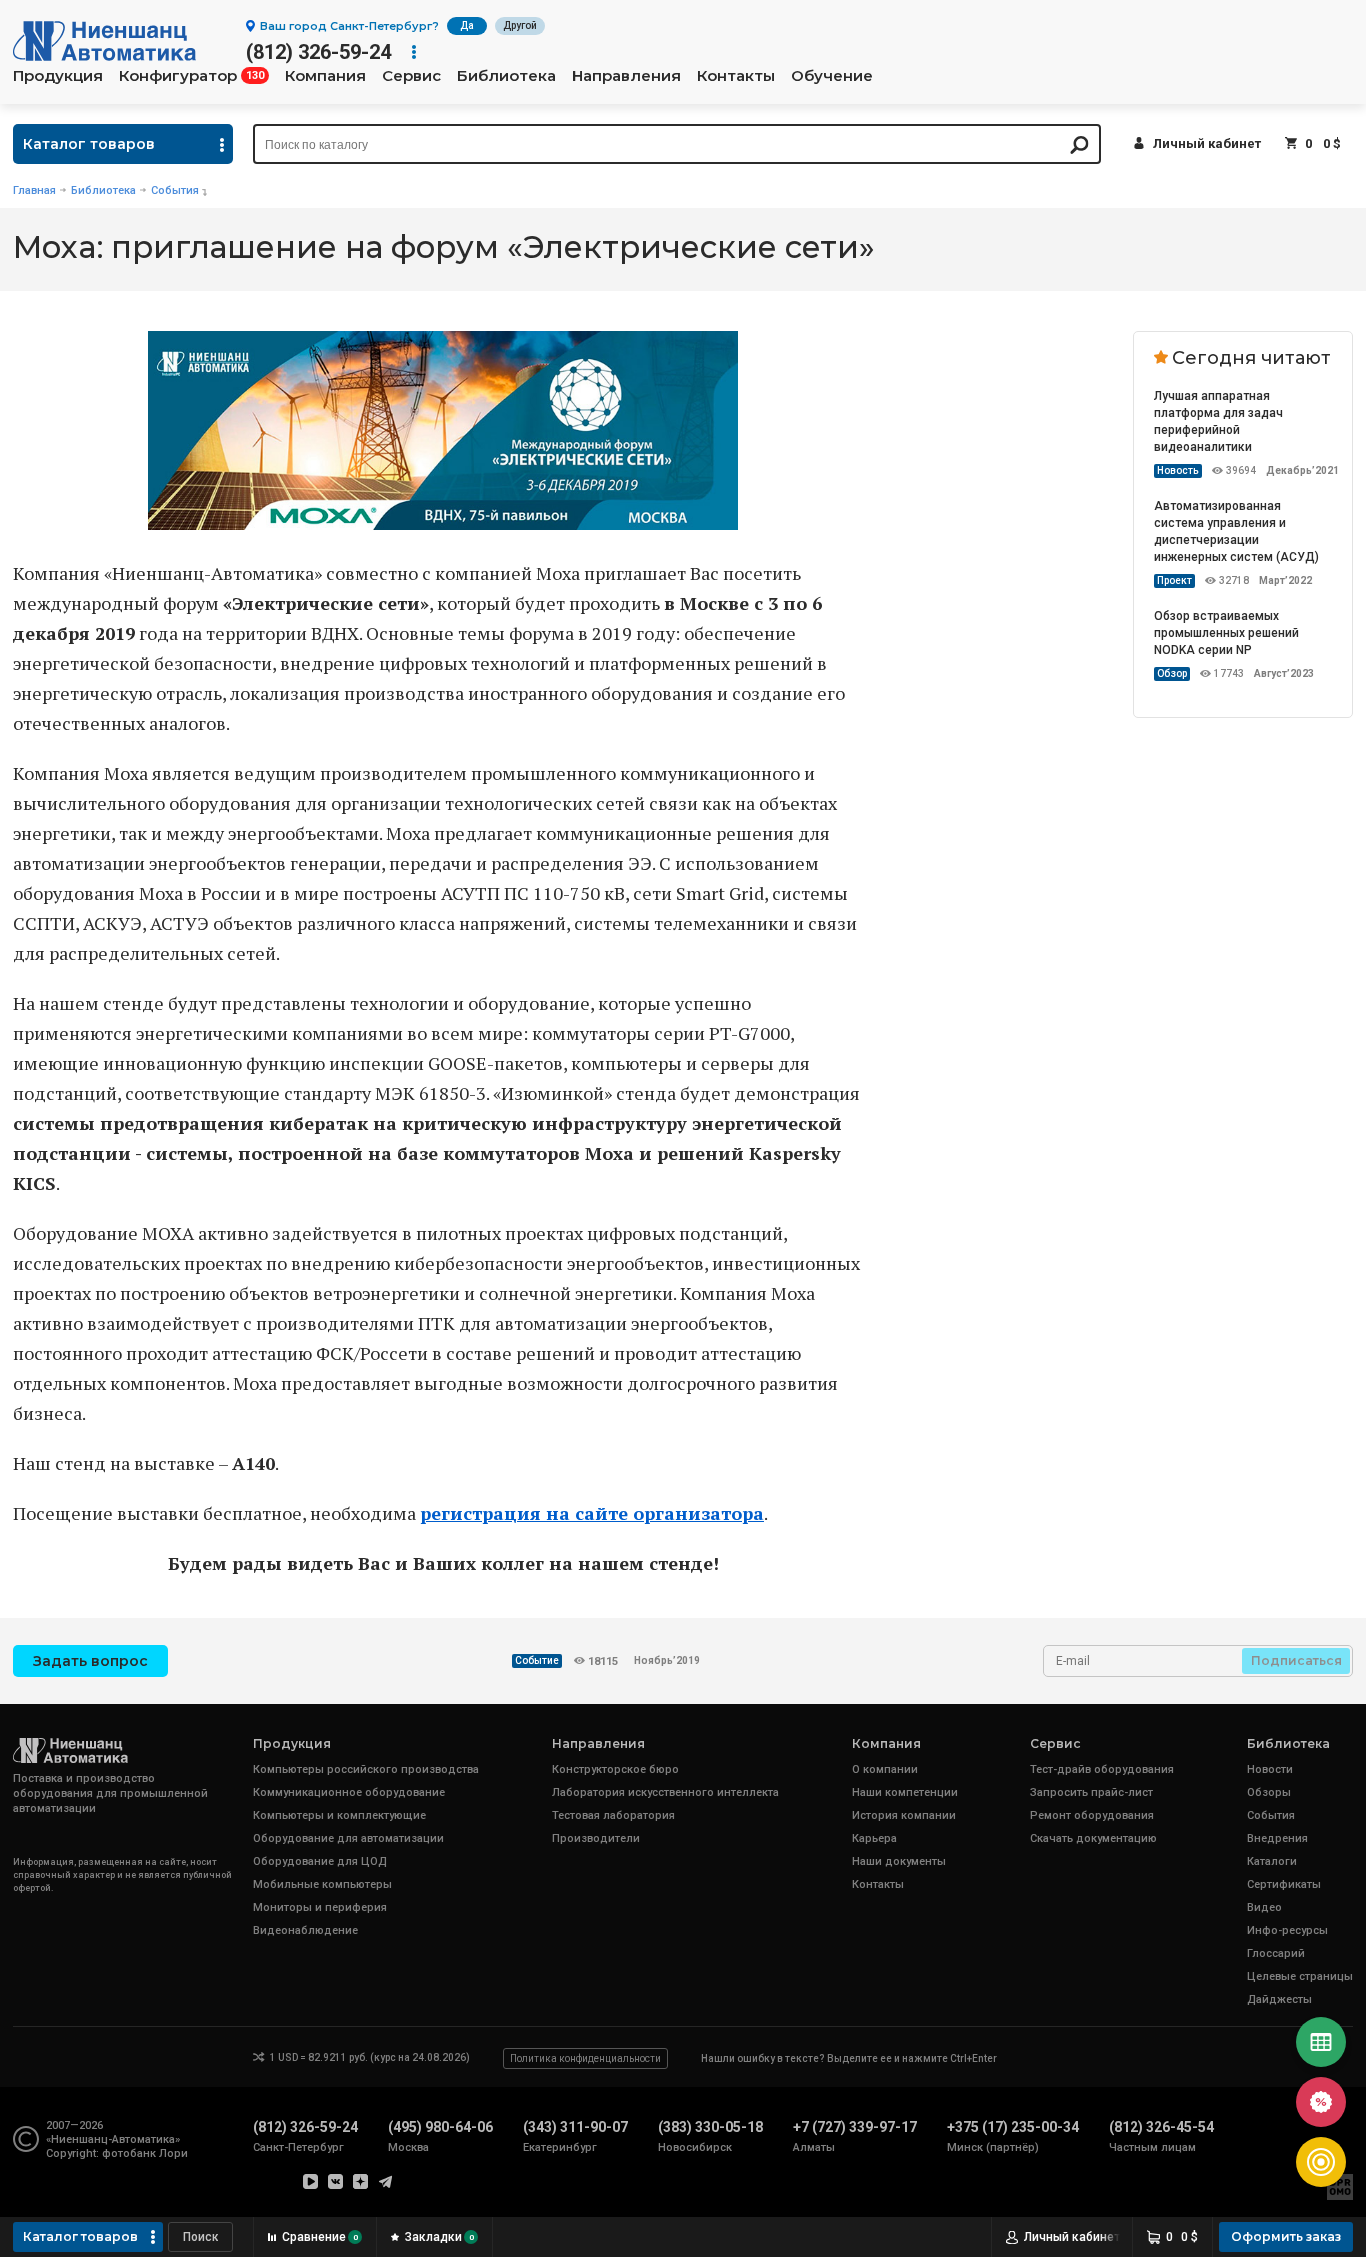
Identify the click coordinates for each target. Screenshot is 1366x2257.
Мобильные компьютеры (322, 1884)
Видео (1264, 1907)
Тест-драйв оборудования (1102, 1769)
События (175, 190)
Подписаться (1296, 1660)
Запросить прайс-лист (1091, 1792)
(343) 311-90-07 (575, 2127)
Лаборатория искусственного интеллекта (665, 1792)
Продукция (58, 76)
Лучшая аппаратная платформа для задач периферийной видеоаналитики (1218, 421)
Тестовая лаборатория (613, 1815)
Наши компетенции (905, 1792)
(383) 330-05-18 (710, 2127)
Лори (173, 2153)
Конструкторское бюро (615, 1769)
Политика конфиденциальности (585, 2058)
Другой (520, 25)
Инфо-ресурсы (1287, 1930)
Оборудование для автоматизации (348, 1838)
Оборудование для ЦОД (320, 1861)
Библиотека (506, 76)
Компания (325, 76)
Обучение (832, 76)
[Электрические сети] (443, 523)
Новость (1178, 470)
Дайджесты (1279, 1999)
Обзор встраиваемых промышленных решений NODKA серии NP (1226, 633)
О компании (885, 1769)
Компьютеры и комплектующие (339, 1815)
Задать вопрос (90, 1661)
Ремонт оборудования (1092, 1815)
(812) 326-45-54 (1161, 2127)
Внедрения (1277, 1838)
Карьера (874, 1838)
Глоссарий (1276, 1953)
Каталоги (1272, 1861)
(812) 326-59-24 (318, 52)
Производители (596, 1838)
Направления (626, 76)
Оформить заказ (1286, 2236)
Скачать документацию (1093, 1838)
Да (467, 25)
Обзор (1172, 673)
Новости (1270, 1769)
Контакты (736, 76)
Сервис (411, 76)
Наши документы (899, 1861)
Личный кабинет (1207, 143)
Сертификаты (1284, 1884)
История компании (904, 1815)
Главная (34, 190)
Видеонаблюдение (305, 1930)
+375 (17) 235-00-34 (1013, 2127)
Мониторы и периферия (320, 1907)
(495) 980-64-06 (440, 2127)
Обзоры (1269, 1792)
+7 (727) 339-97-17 (855, 2127)
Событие (537, 1660)
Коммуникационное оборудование (349, 1792)
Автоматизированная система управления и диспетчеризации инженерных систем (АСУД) (1236, 531)
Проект (1174, 580)
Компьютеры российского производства (366, 1769)
